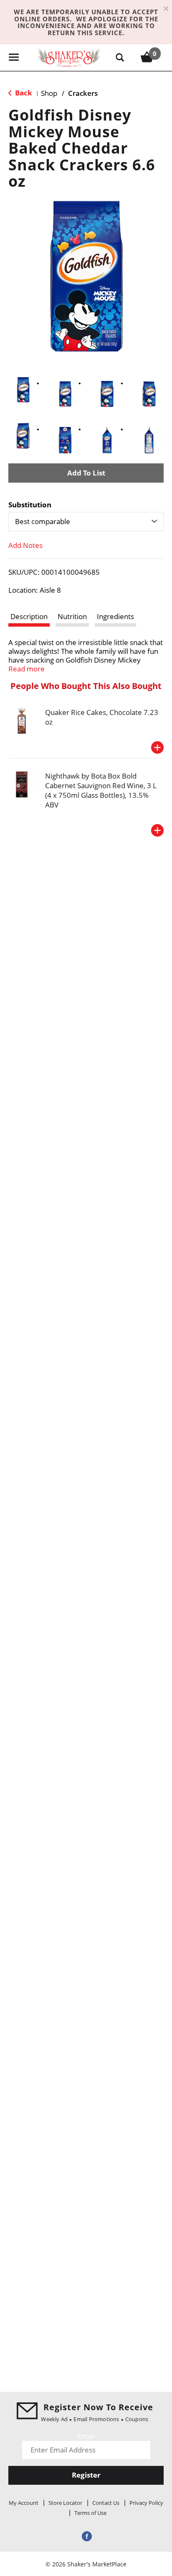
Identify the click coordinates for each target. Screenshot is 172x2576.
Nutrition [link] (72, 616)
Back (23, 93)
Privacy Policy (146, 2503)
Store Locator (65, 2503)
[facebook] (86, 2536)
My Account (24, 2503)
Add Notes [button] (25, 545)
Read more (27, 669)
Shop (49, 93)
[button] (23, 390)
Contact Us (106, 2503)
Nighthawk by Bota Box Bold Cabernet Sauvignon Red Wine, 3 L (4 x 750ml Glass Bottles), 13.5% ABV (101, 790)
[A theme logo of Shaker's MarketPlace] (69, 57)
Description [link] (29, 616)
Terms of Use (90, 2513)
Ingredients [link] (115, 616)
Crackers (83, 93)
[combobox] (86, 522)
